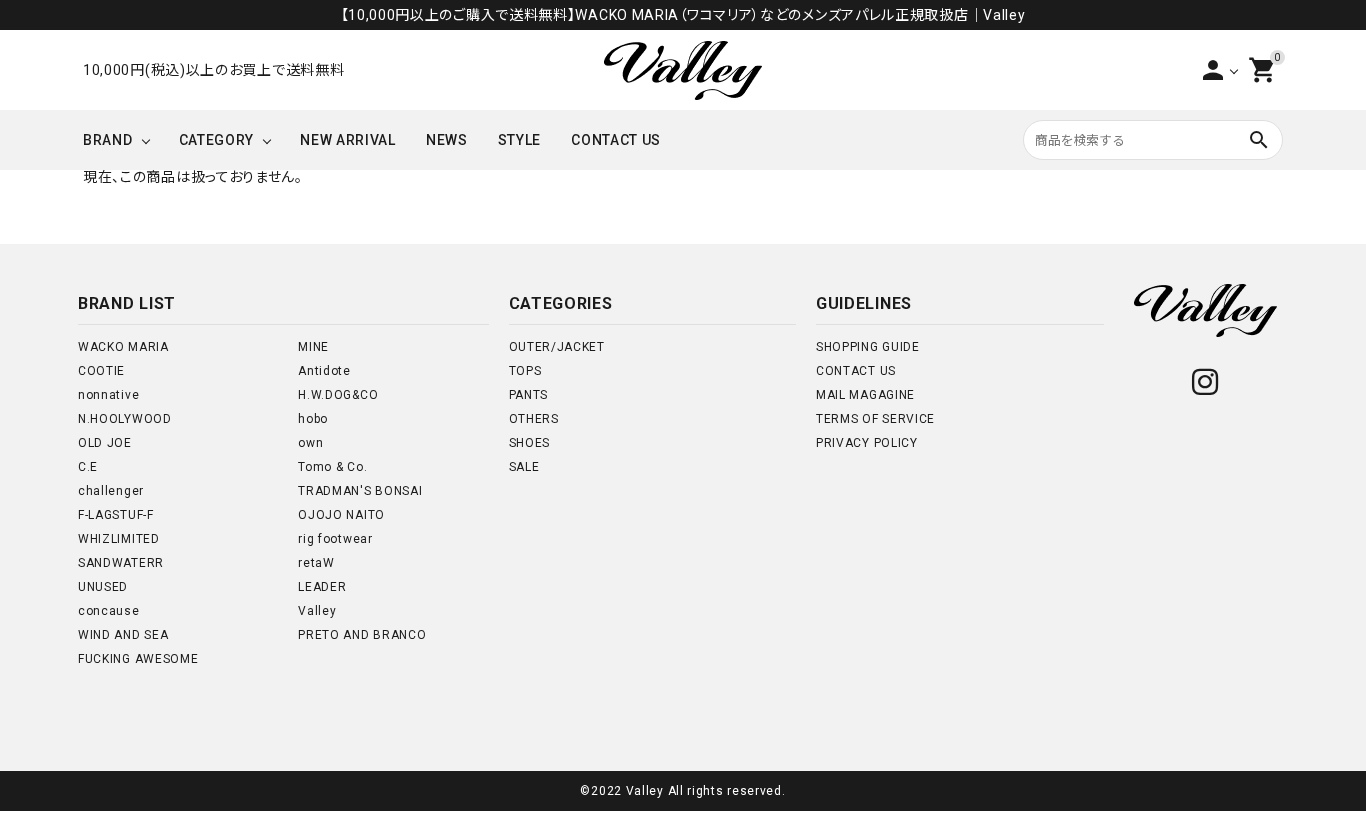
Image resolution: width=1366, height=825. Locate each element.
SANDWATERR (121, 563)
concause (109, 611)
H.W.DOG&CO (338, 395)
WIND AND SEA (123, 635)
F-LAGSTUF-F (116, 515)
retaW (316, 563)
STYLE (520, 140)
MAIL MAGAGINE (865, 395)
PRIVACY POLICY (867, 443)
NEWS (447, 140)
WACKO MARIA (123, 347)
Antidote (324, 371)
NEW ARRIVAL (348, 140)
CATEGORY (217, 140)
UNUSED (103, 587)
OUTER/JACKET (557, 347)
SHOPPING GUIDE (868, 347)
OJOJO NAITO (341, 515)
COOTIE (101, 371)
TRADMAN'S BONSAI (360, 491)
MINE (313, 347)
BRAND (108, 140)
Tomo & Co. (332, 467)
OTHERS (534, 419)
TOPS (525, 371)
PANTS (529, 395)
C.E (88, 467)
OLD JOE (105, 443)
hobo (313, 419)
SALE (524, 467)
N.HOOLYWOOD (125, 419)
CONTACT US (616, 140)
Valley (317, 611)
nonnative (108, 395)
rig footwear (335, 539)
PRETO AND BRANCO (362, 635)
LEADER (322, 587)
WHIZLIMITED (119, 539)
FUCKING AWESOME (138, 659)
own (310, 443)
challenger (111, 491)
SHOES (530, 443)
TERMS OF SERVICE (875, 419)
